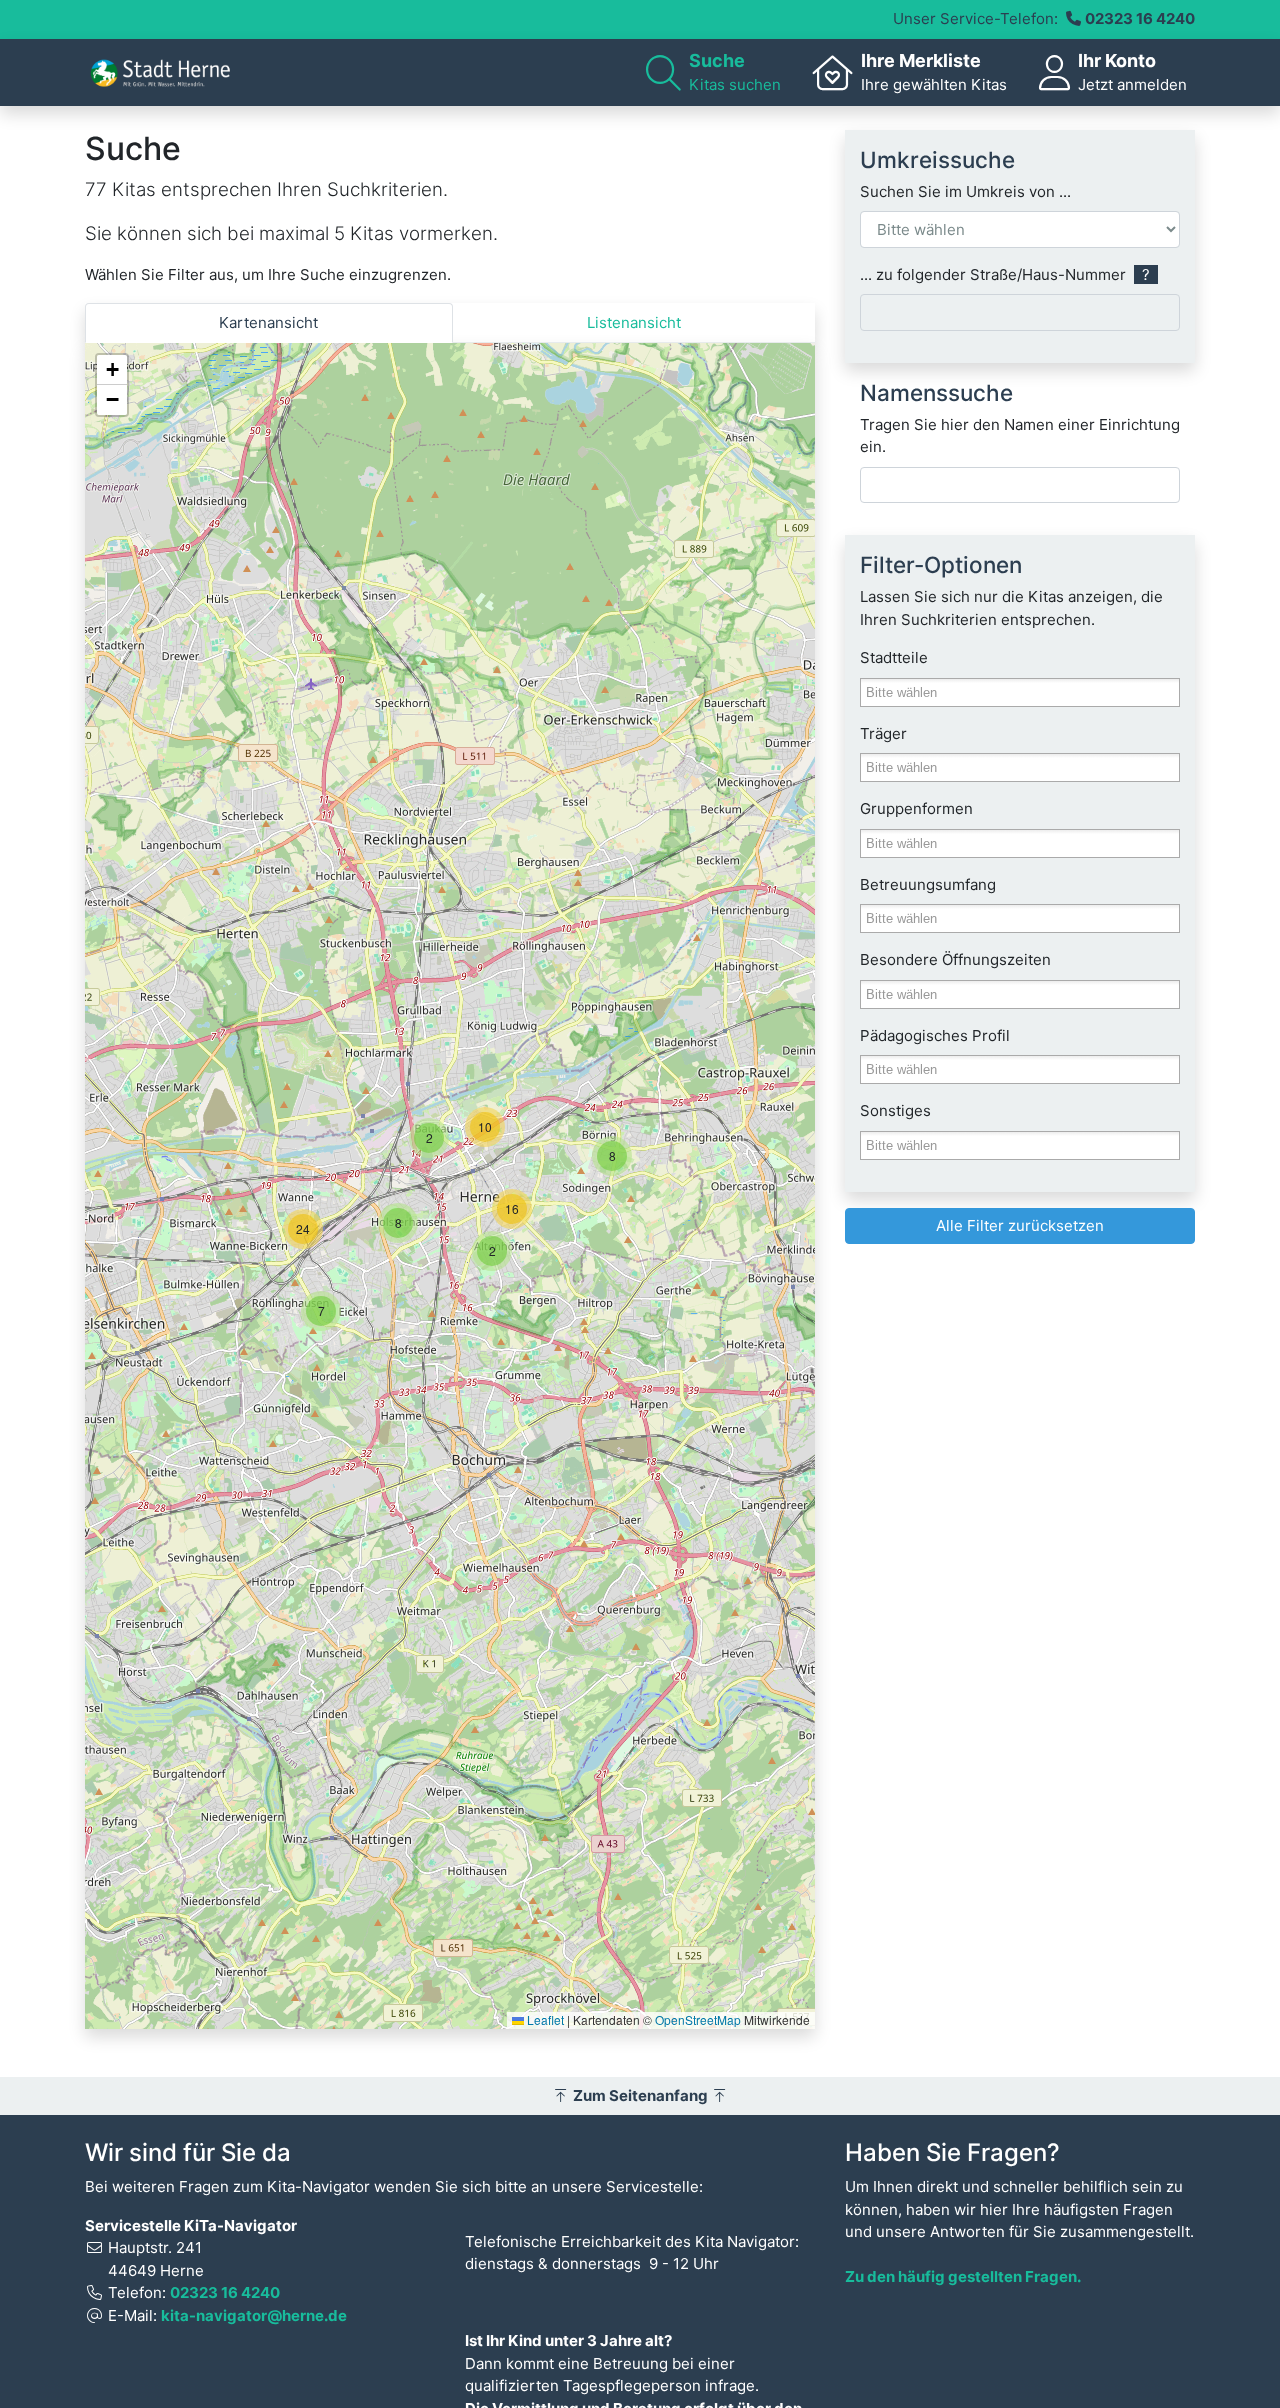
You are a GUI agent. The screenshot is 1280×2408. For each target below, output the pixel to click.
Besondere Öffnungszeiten (955, 959)
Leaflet (544, 2019)
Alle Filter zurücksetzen (1020, 1225)
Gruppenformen (916, 808)
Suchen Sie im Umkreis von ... (965, 191)
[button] (321, 1311)
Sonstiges (895, 1110)
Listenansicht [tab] (634, 322)
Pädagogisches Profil (935, 1035)
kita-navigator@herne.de (254, 2315)
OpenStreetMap (698, 2019)
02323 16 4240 (1140, 18)
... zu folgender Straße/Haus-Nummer (1005, 274)
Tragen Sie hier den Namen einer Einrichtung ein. (1020, 436)
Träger (883, 733)
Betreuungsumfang (928, 884)
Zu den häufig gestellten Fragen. (963, 2276)
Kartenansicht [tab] (268, 322)
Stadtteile (894, 657)
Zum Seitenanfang (640, 2095)
